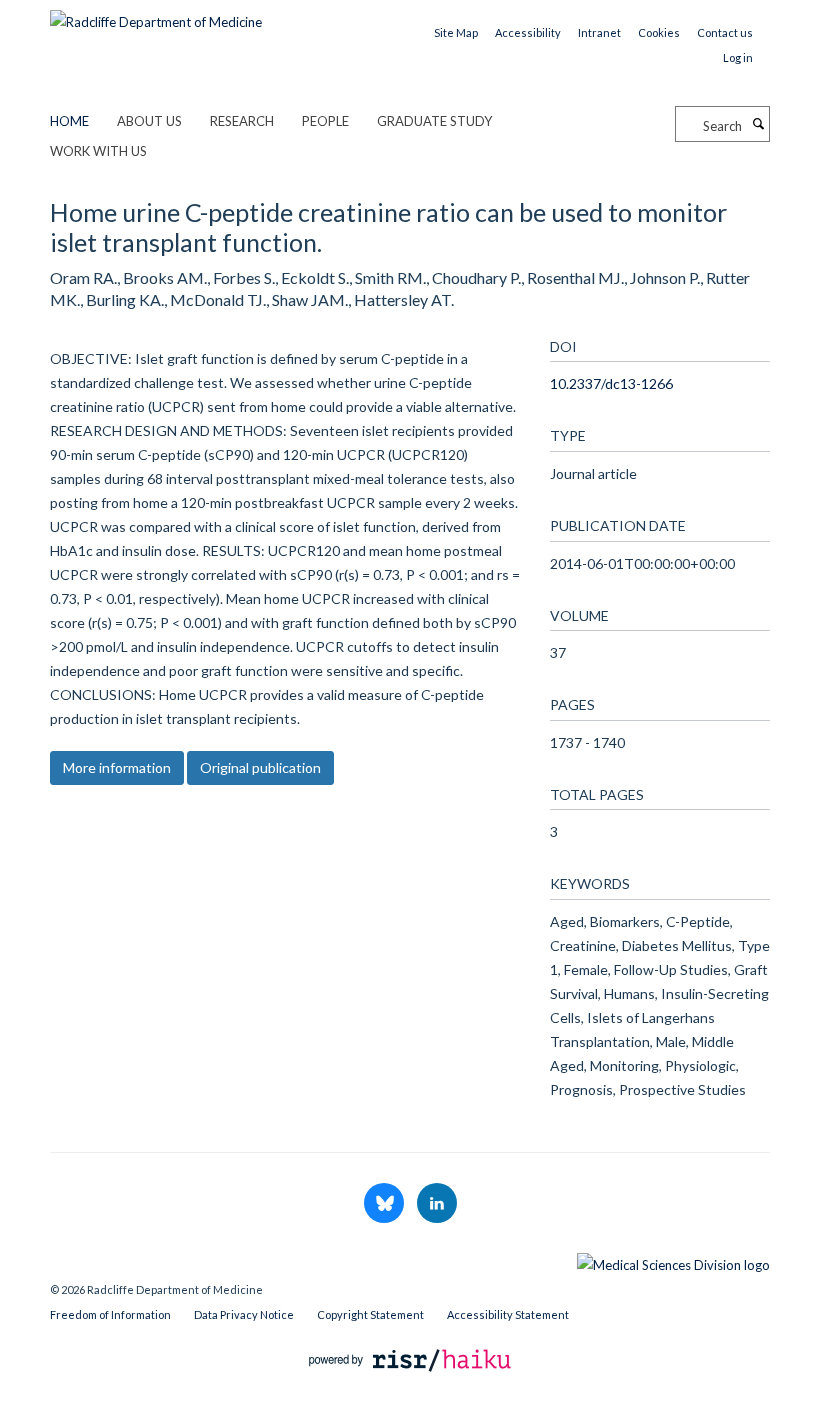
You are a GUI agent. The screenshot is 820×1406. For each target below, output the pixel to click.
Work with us (98, 151)
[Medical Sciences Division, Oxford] (410, 1260)
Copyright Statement (370, 1314)
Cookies (659, 32)
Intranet (599, 32)
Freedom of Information (110, 1314)
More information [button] (117, 767)
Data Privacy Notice (244, 1314)
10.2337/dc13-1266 (611, 383)
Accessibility (528, 32)
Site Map (456, 32)
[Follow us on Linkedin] (437, 1204)
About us (149, 121)
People (325, 121)
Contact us (725, 32)
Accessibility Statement (508, 1314)
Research (242, 121)
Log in (738, 57)
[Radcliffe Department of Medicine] (156, 15)
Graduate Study (434, 121)
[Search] (758, 124)
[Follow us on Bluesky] (385, 1204)
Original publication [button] (260, 767)
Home (69, 121)
